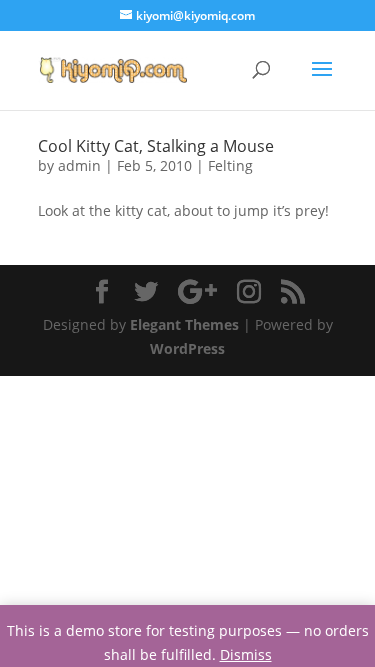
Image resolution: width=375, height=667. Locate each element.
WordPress (187, 348)
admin (79, 165)
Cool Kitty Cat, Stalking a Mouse (156, 146)
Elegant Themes (184, 324)
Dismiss (246, 654)
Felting (230, 165)
